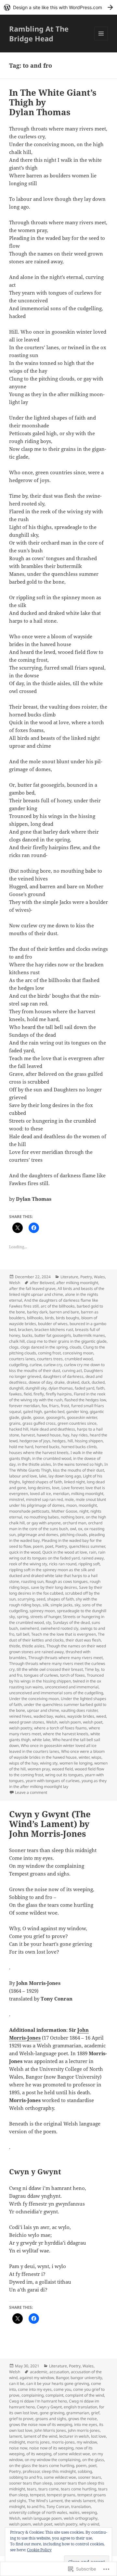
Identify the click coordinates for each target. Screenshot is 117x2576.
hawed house (49, 1435)
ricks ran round (63, 1564)
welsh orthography (81, 2518)
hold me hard (21, 1447)
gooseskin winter (82, 1417)
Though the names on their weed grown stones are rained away (58, 1649)
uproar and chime (43, 1710)
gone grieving (52, 2413)
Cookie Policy (39, 2550)
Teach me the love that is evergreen (64, 1634)
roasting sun (32, 1581)
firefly (39, 1394)
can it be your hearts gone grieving (58, 2383)
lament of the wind (40, 2436)
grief (95, 2413)
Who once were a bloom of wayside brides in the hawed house (57, 1754)
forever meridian (24, 1406)
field (28, 1394)
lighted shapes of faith (42, 1482)
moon (71, 1505)
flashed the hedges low (85, 1400)
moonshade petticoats (29, 1511)
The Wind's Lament (45, 2501)
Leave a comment (31, 1792)
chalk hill (17, 1341)
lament (15, 2436)
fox (44, 1406)
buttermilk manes (89, 1335)
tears (32, 2489)
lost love (98, 2436)
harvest (28, 1435)
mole (69, 1499)
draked (73, 1382)
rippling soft (89, 1564)
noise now (18, 2448)
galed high (32, 1412)
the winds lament (80, 2501)
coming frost (49, 1353)
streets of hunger (45, 1617)
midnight (17, 2442)
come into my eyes (35, 2389)
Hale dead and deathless (53, 1429)
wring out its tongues (64, 1775)
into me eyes (86, 2424)
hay (66, 1435)
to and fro (36, 2507)
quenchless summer (87, 1546)
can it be (17, 2383)
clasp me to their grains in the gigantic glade (67, 1341)
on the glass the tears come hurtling (42, 2465)
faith (100, 1388)
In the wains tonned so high (78, 1464)
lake (43, 1476)
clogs (14, 1347)
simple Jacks (61, 1605)
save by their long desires (54, 1587)
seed (41, 1599)
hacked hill (19, 1429)
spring (23, 1617)
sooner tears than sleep (31, 2483)
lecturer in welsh (74, 2436)
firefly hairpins (59, 1394)
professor (31, 2471)
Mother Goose (64, 1511)
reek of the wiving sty (28, 1564)
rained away (93, 1558)
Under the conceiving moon (34, 1699)
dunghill (16, 1388)
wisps (96, 1757)
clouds (75, 1347)
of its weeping (39, 2454)
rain (93, 1552)
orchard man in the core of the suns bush (56, 1526)
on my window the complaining (52, 2460)
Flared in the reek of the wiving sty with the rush (57, 1397)
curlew (36, 1365)
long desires (39, 1488)
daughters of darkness (63, 1376)
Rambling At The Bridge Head (39, 34)
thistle (15, 1646)
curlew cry (53, 1365)
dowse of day (40, 1382)
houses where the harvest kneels (39, 1453)
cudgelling (18, 1365)
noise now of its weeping (51, 2448)
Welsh (15, 1283)
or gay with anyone (44, 1523)
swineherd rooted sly (59, 1628)
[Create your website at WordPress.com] (58, 7)
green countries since (77, 1423)
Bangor (62, 2378)
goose (39, 1417)
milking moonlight (87, 1494)
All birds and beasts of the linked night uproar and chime (57, 1291)
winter (84, 1757)
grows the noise (83, 2419)
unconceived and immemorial (72, 1687)
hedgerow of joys (35, 1441)
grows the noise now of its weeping (41, 2424)
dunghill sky (36, 1388)
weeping (89, 2512)
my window (87, 2442)
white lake (41, 1740)
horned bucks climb (79, 1447)
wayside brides (81, 1716)
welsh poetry (21, 1728)
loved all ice (40, 1494)
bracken (25, 1330)
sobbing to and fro (26, 2477)
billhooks (35, 1318)
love (56, 1488)
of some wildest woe (72, 2454)
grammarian (78, 2413)
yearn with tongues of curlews (53, 1781)
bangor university (86, 2378)
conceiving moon (78, 1353)
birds (49, 1318)
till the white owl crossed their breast (50, 1669)
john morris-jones (84, 2430)
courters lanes (22, 1359)
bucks (27, 1335)
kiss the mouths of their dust (78, 1470)
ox (80, 1529)
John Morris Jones (50, 2430)
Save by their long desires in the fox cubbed (56, 1590)
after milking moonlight (77, 1283)
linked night (74, 1482)
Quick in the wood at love (65, 1552)
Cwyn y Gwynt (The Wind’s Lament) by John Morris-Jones (50, 1824)
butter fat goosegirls (53, 1335)
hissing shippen (89, 1441)
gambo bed (54, 1412)
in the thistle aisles (34, 1464)
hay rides (79, 1435)
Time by (92, 1669)
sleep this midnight (59, 2471)
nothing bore (72, 1517)
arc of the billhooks (58, 1306)
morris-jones (63, 2442)
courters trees (50, 1359)
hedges (59, 1441)
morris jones (38, 2442)
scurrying (26, 1599)
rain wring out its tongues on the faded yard (57, 1555)
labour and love (23, 1476)
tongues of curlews (41, 1675)
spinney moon (42, 1611)
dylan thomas (61, 1388)
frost (65, 1406)
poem (38, 1546)
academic (39, 2372)
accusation (59, 2372)
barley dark (37, 1312)
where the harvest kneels (66, 1734)
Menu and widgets (101, 40)
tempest (37, 2495)
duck (85, 1382)
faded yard (84, 1388)
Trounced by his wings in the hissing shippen (56, 1678)
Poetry (86, 1277)
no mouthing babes (41, 1517)
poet (49, 1546)
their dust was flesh (83, 1640)
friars (54, 1406)
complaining (32, 2395)
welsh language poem (42, 2518)
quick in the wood (25, 1552)
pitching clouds (74, 1535)
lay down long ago (65, 1476)
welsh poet (93, 1722)
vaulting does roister (79, 1710)
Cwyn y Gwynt (49, 2407)
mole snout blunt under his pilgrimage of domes (58, 1502)
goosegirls (56, 1417)
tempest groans (61, 2495)
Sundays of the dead (71, 1622)
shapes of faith (60, 1599)
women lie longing (76, 1763)
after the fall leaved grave (32, 1288)
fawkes (15, 1394)
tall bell (23, 1634)
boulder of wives (53, 1324)
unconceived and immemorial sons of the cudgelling (56, 1693)
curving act (72, 1371)
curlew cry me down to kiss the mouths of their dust (57, 1368)
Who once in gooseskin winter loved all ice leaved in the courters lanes (53, 1748)
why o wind (89, 2524)
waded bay (43, 1716)
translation (81, 2507)
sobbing (85, 2471)
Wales (99, 1277)
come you (62, 2389)
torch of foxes (72, 1675)
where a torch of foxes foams (60, 1728)
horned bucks (47, 1447)
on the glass (93, 2460)
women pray (39, 1769)
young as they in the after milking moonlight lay (58, 1784)
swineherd (29, 1628)
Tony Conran (58, 2507)
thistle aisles (33, 1646)
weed (101, 1716)
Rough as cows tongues (67, 1581)
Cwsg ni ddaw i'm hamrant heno (38, 2401)
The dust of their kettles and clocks (57, 1637)
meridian (61, 1494)
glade (26, 1417)
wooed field (62, 1769)
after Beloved (42, 1283)
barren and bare (64, 1312)
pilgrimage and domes (38, 1535)
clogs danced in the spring (44, 1347)
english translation (80, 2407)
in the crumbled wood (52, 1458)
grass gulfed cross (39, 1423)
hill (70, 1441)
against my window (37, 2378)
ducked (98, 1382)
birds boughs (68, 1318)
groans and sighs (51, 2419)
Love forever (72, 1488)
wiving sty (49, 1763)
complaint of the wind (85, 2395)
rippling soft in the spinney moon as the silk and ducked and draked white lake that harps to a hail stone (53, 1576)
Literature (69, 1277)
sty (48, 1622)
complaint (54, 2395)
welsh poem (70, 1722)
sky (77, 1605)
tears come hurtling (78, 2489)
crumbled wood (79, 1359)
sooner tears (90, 2477)
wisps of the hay (24, 1763)
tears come (49, 2489)
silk (45, 1605)
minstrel (17, 1499)
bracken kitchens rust (54, 1330)
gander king (77, 1412)
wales (60, 1716)
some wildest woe (60, 2477)
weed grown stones (27, 1722)
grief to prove (21, 2419)
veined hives (20, 1716)
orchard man (74, 1523)
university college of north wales (38, 2512)
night (84, 1511)
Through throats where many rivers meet (65, 1658)
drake (59, 1382)
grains (15, 1423)
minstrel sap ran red (44, 1499)
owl (73, 1529)
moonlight (88, 1505)
